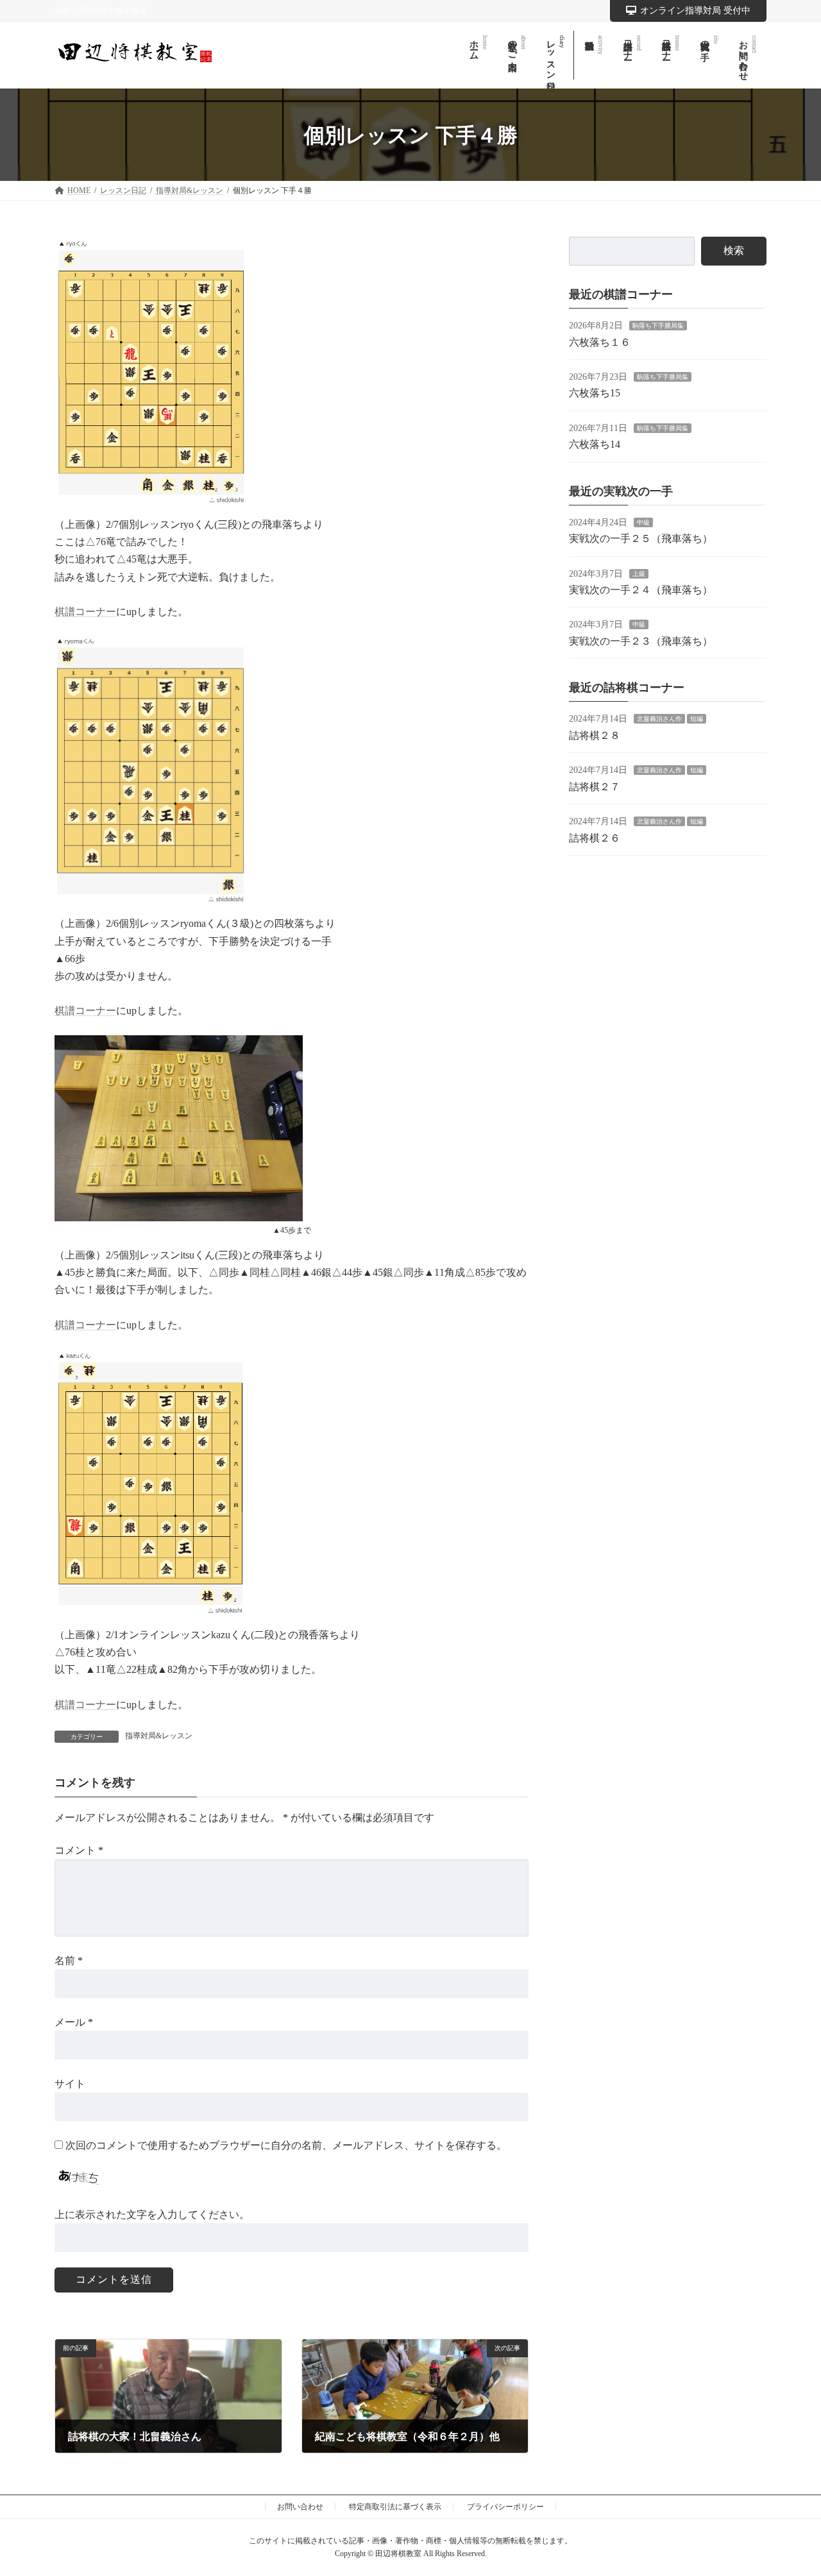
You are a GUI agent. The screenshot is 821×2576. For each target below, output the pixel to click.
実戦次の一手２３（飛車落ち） (641, 641)
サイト (70, 2084)
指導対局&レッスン (159, 1736)
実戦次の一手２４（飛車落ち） (641, 590)
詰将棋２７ (595, 787)
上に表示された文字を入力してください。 (152, 2215)
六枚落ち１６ (600, 342)
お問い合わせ (300, 2507)
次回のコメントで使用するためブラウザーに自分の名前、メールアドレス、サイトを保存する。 (286, 2145)
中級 (643, 522)
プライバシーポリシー (505, 2507)
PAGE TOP (789, 2487)
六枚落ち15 (595, 393)
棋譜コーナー (85, 612)
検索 (734, 250)
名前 (69, 1961)
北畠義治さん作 (659, 719)
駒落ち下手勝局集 (658, 326)
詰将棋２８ (595, 735)
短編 (697, 719)
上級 (639, 573)
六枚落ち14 (595, 444)
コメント (79, 1851)
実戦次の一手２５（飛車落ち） (641, 538)
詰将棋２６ (595, 837)
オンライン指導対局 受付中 (695, 11)
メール (74, 2022)
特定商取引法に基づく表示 (395, 2507)
